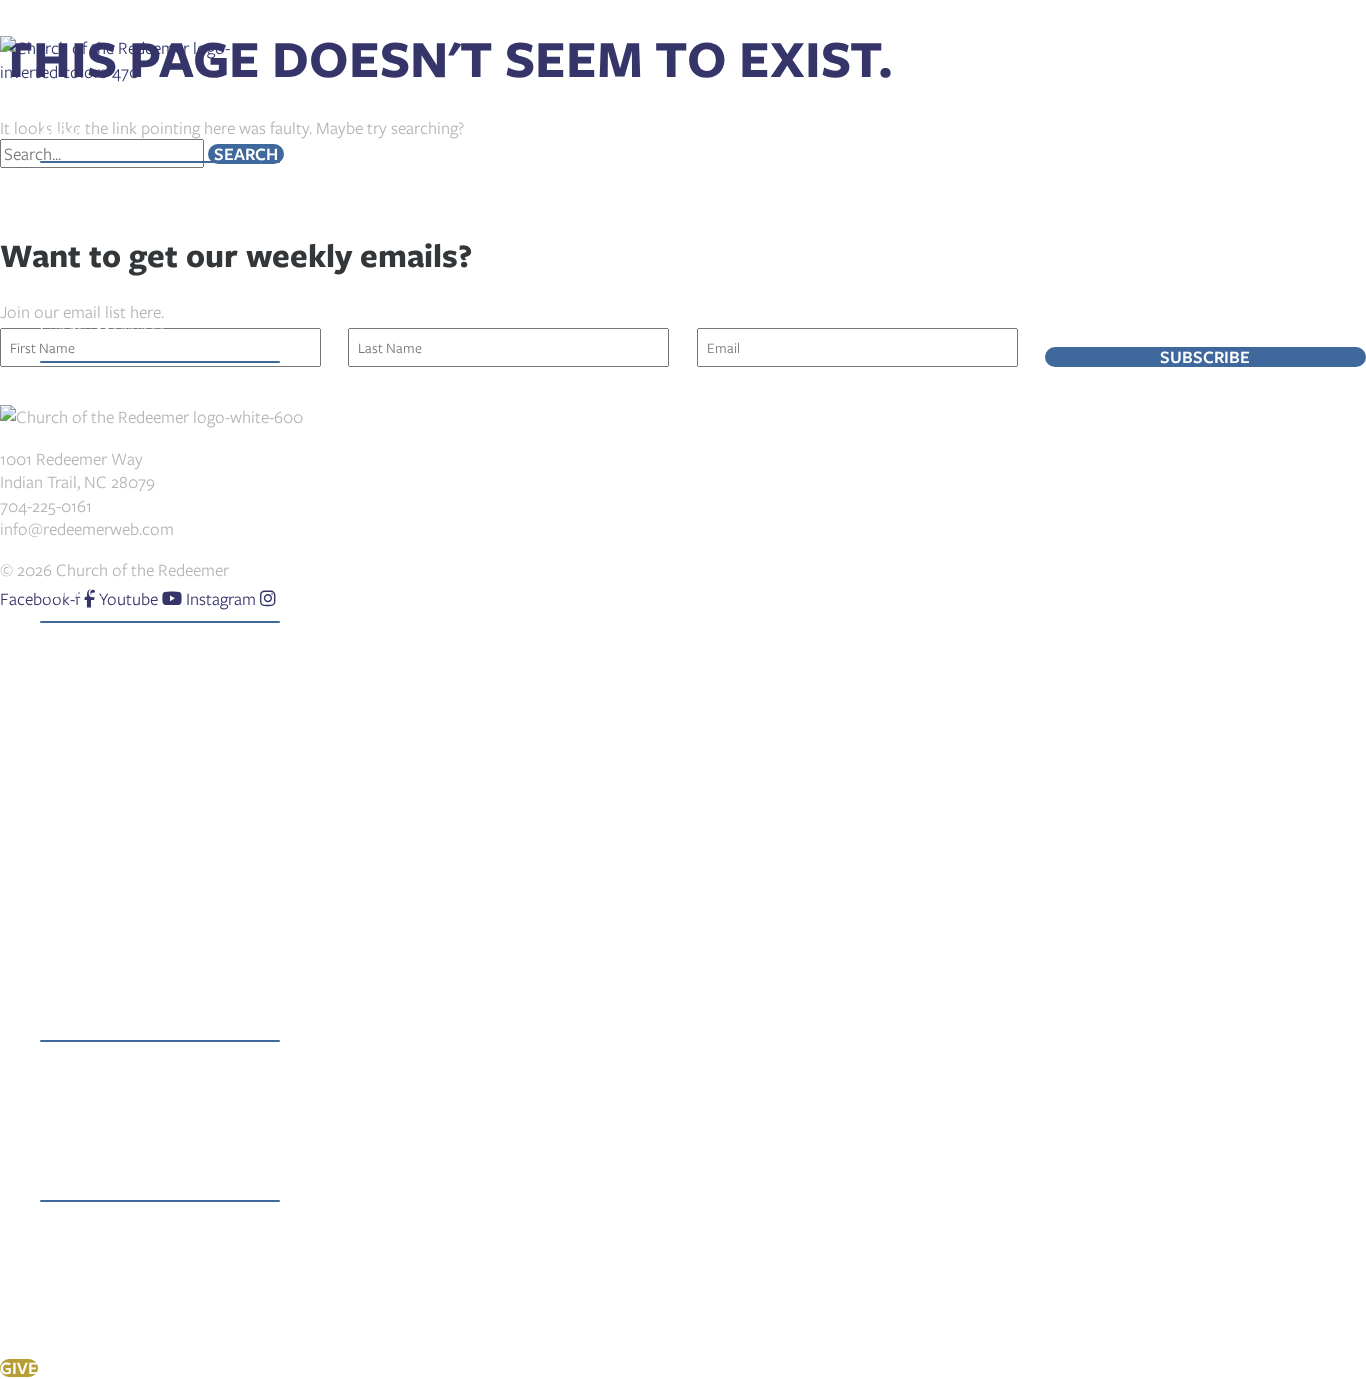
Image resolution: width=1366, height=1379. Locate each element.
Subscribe (1205, 357)
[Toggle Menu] (160, 162)
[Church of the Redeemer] (117, 71)
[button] (93, 131)
